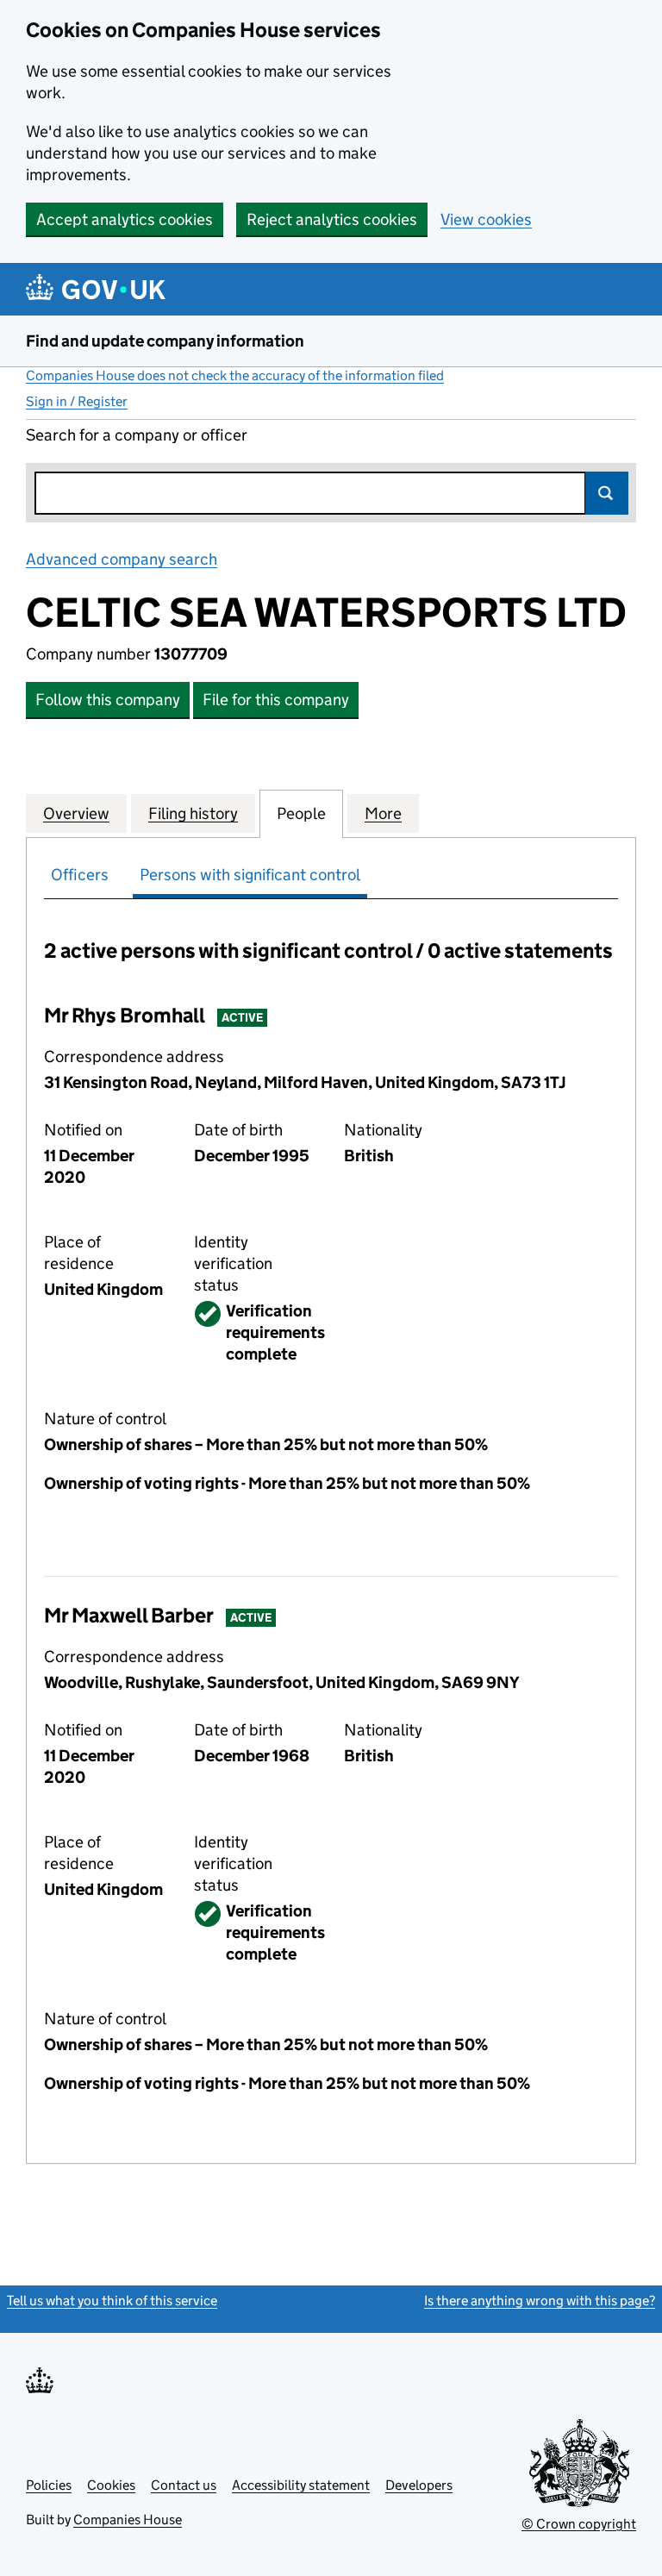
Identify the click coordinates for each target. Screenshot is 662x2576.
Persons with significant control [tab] (250, 875)
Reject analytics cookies (332, 219)
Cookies (111, 2485)
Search (607, 493)
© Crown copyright (579, 2524)
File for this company (276, 700)
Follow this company (108, 700)
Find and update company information (165, 341)
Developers (419, 2485)
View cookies (486, 219)
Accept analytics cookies (125, 219)
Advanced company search (122, 559)
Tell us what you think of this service (112, 2301)
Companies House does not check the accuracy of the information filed (235, 375)
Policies (49, 2485)
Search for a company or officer (137, 435)
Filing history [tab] (193, 813)
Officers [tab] (80, 875)
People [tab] (301, 813)
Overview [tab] (76, 813)
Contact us (184, 2485)
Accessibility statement (301, 2485)
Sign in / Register (77, 401)
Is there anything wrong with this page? (540, 2301)
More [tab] (383, 813)
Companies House (128, 2520)
